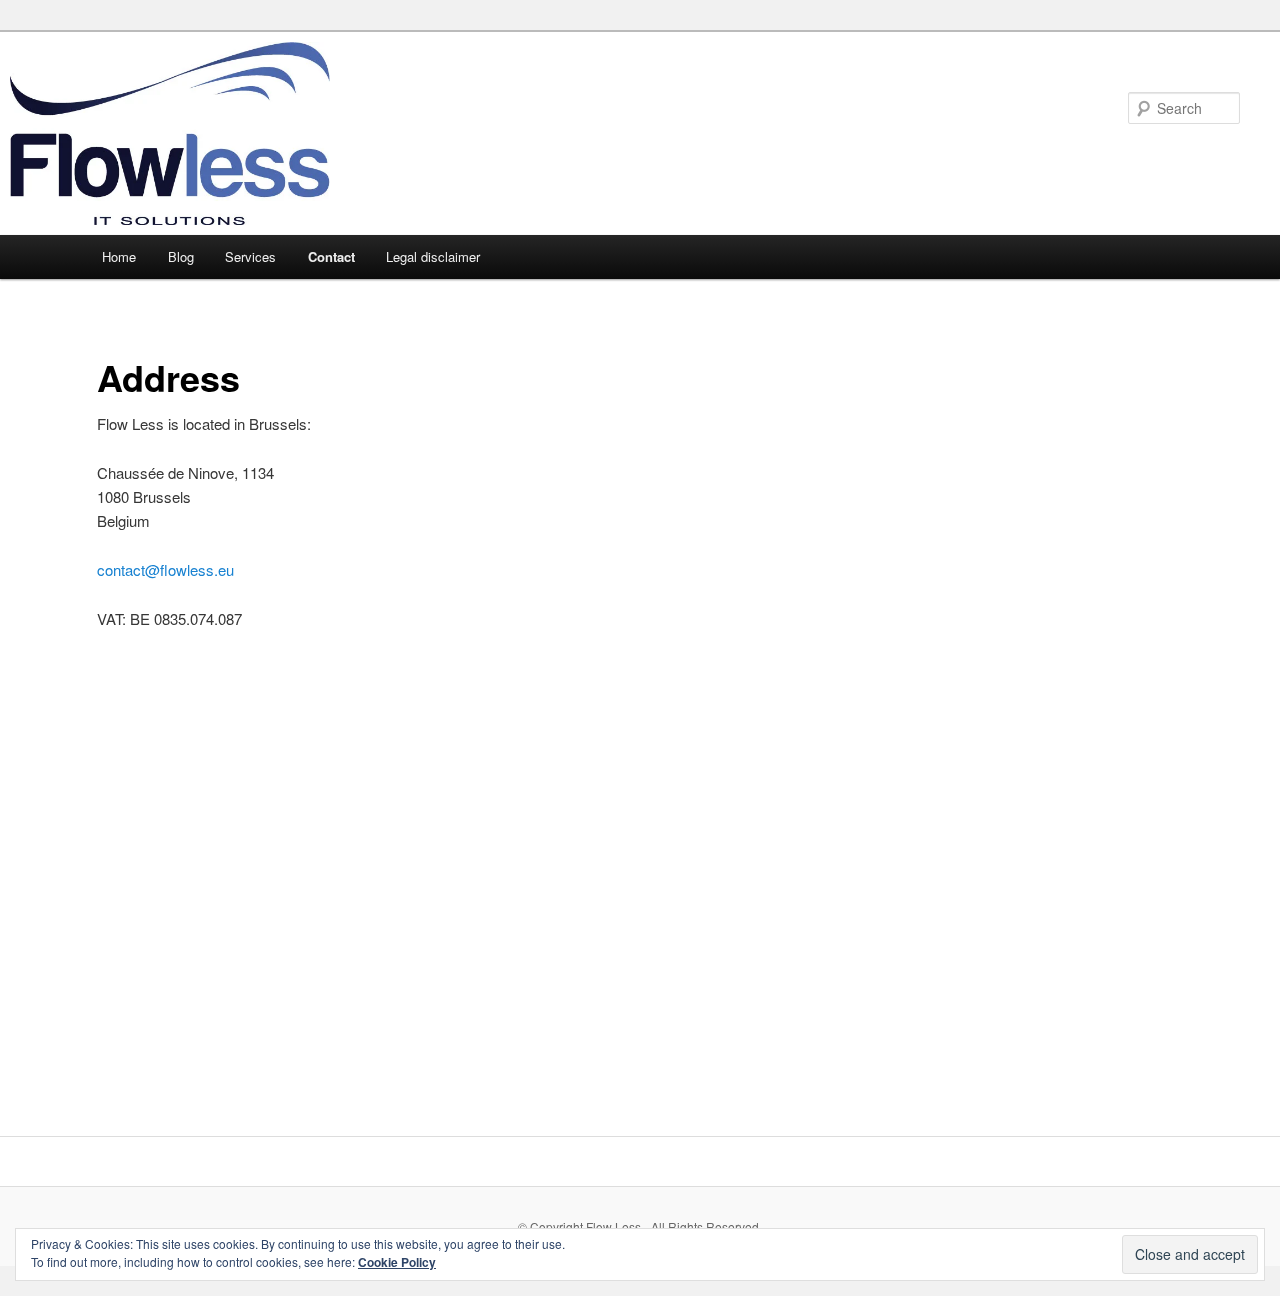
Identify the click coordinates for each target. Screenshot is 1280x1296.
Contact (331, 256)
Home (119, 256)
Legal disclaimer (433, 256)
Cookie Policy (397, 1262)
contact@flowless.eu (165, 569)
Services (250, 256)
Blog (181, 256)
